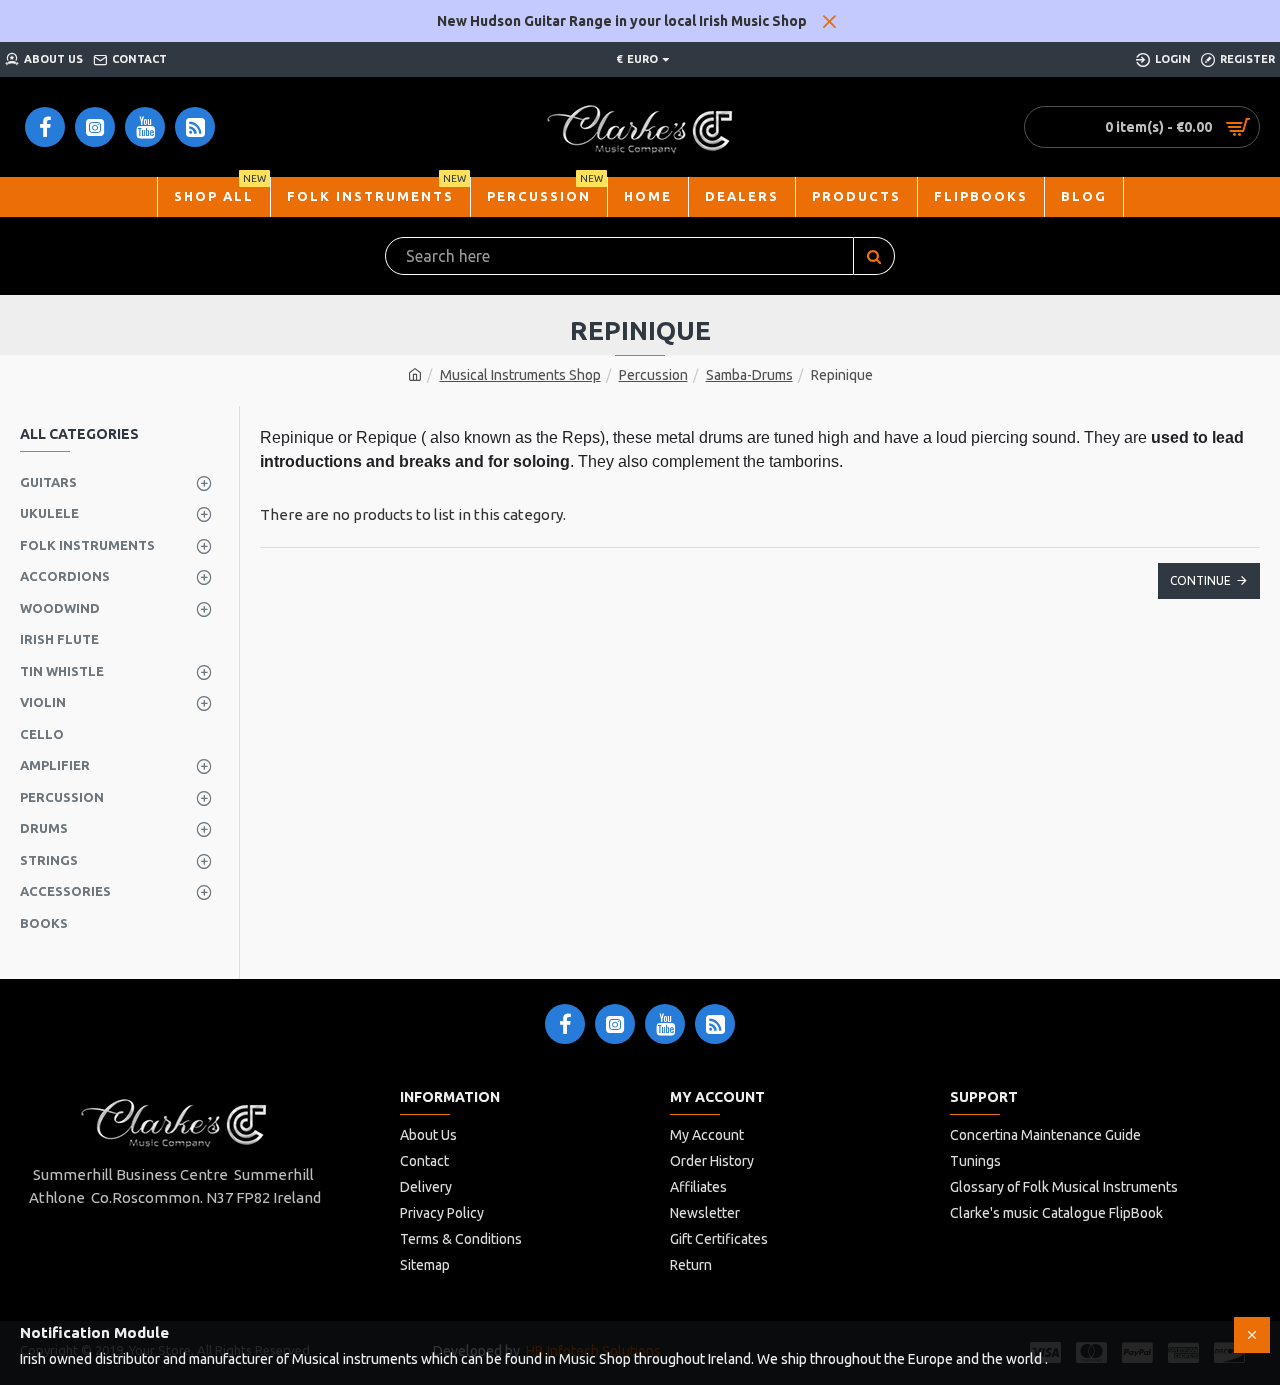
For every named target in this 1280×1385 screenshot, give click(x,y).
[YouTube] (665, 1024)
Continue (1200, 580)
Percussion (653, 375)
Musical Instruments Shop (520, 375)
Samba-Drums (749, 375)
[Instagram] (615, 1024)
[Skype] (715, 1024)
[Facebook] (565, 1024)
